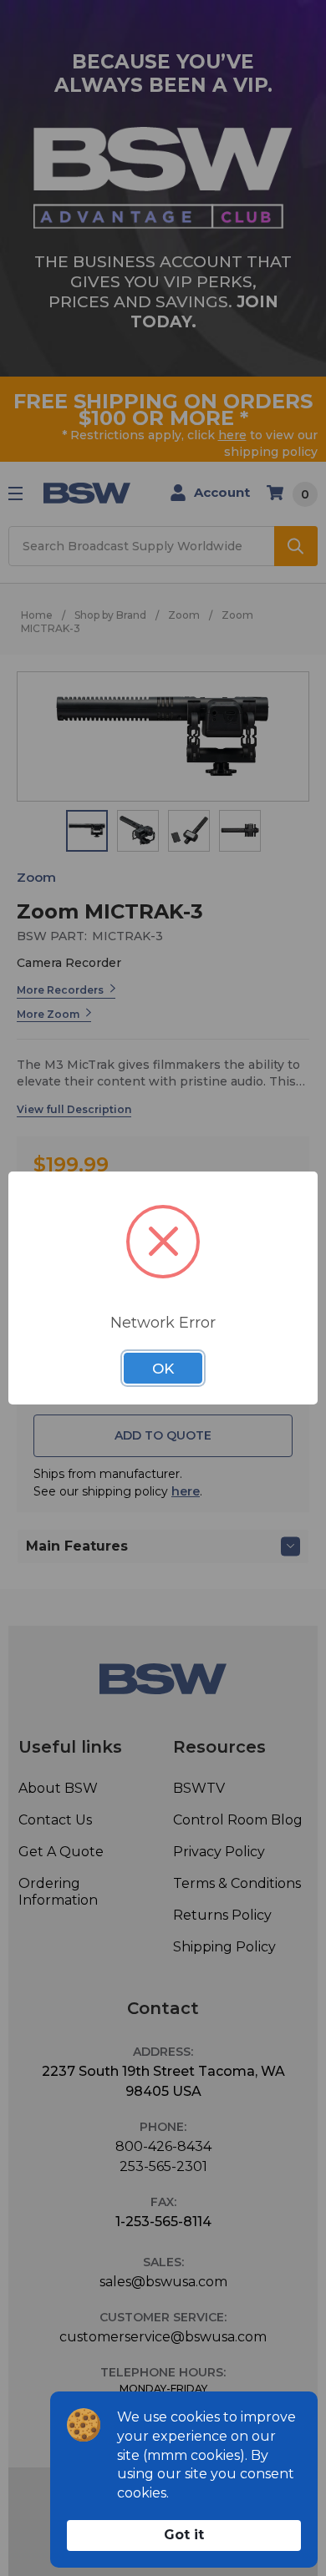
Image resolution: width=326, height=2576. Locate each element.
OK (163, 1369)
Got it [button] (184, 2535)
